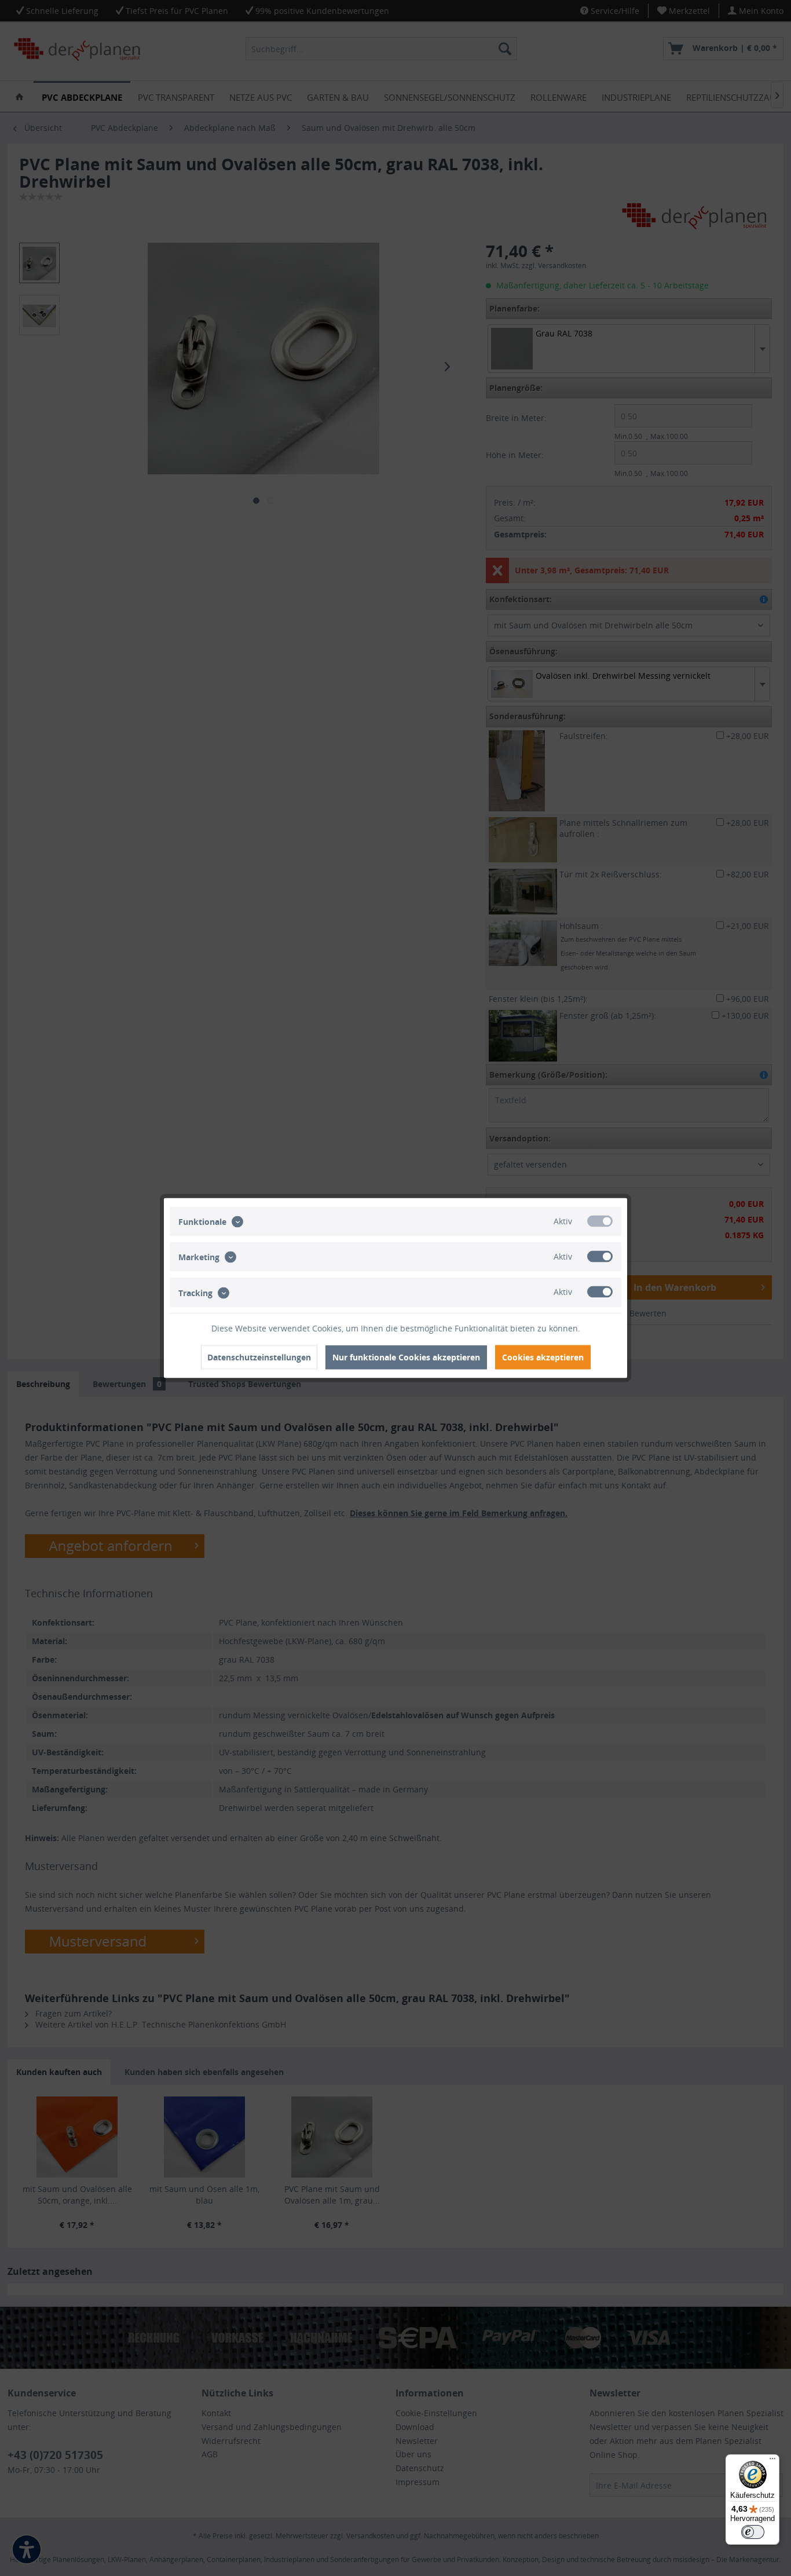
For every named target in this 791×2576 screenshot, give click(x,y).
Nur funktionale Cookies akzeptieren (406, 1357)
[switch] (753, 2532)
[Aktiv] (600, 1221)
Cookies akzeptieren (543, 1357)
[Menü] (772, 2461)
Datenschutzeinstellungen (259, 1357)
